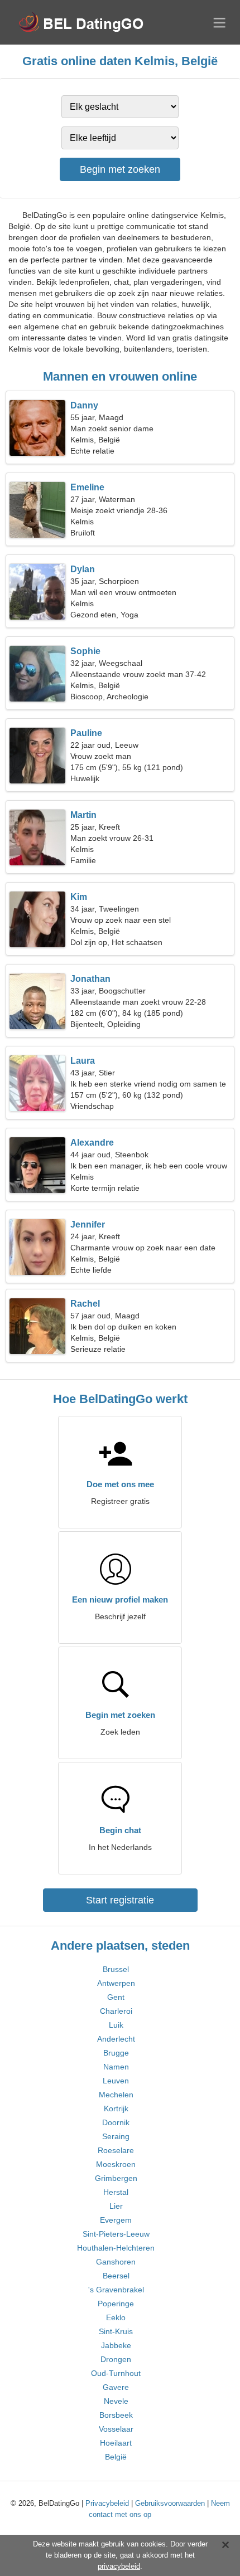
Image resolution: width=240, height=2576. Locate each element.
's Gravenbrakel (116, 2290)
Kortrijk (116, 2108)
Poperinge (116, 2304)
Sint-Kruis (116, 2331)
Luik (116, 2025)
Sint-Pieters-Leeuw (116, 2234)
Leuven (116, 2081)
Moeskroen (116, 2164)
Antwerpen (116, 1983)
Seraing (116, 2136)
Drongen (116, 2359)
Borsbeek (116, 2415)
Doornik (116, 2122)
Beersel (116, 2276)
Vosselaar (116, 2429)
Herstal (116, 2192)
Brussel (116, 1969)
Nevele (116, 2401)
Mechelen (116, 2095)
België (116, 2457)
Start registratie (120, 1900)
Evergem (116, 2220)
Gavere (116, 2387)
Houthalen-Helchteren (116, 2248)
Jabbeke (116, 2345)
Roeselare (116, 2150)
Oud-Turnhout (116, 2373)
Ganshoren (116, 2262)
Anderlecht (116, 2039)
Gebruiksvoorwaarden (170, 2503)
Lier (116, 2206)
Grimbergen (116, 2178)
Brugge (116, 2053)
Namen (116, 2067)
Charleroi (116, 2011)
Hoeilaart (116, 2443)
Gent (116, 1997)
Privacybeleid (107, 2503)
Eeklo (116, 2317)
